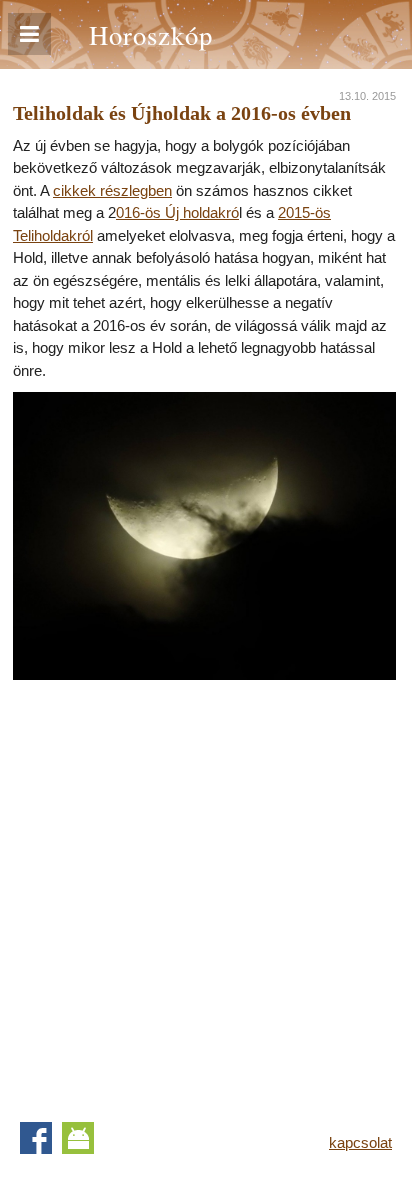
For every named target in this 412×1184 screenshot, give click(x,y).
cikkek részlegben (112, 190)
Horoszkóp (151, 34)
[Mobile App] (78, 1138)
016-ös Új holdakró (177, 212)
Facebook (36, 1138)
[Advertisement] (206, 886)
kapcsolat (360, 1142)
